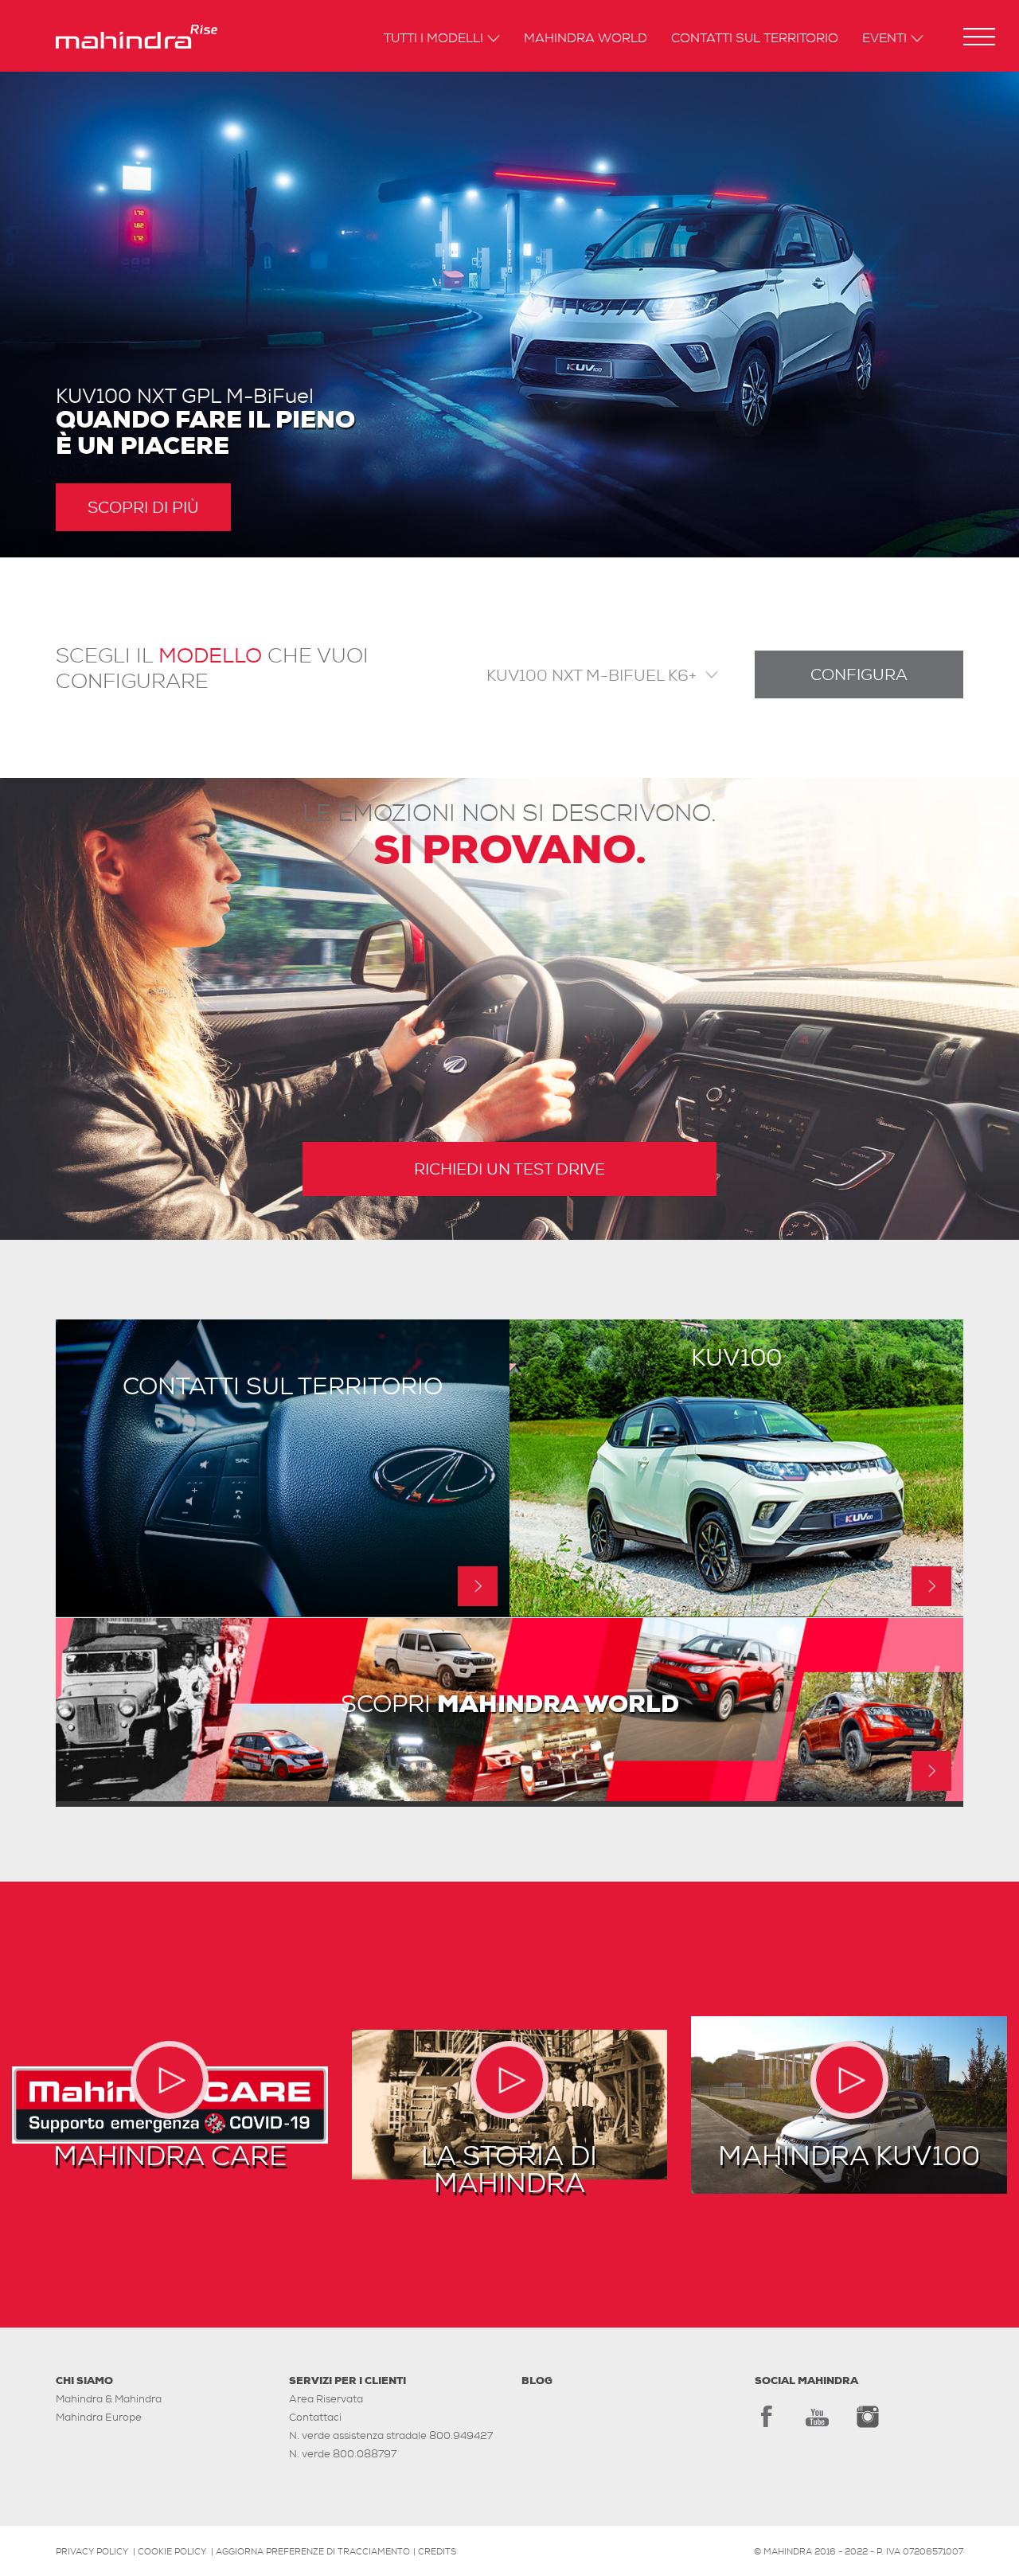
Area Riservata (326, 2399)
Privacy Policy (92, 2551)
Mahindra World (586, 39)
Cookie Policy (172, 2551)
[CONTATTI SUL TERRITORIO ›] (283, 1612)
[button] (979, 37)
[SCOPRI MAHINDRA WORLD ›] (509, 1797)
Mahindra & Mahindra (109, 2399)
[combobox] (588, 674)
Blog (537, 2381)
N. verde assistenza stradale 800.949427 (391, 2435)
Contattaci (315, 2417)
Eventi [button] (884, 39)
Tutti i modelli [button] (433, 39)
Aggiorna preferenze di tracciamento (313, 2551)
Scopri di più (143, 507)
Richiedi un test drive (509, 1169)
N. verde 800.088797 (343, 2454)
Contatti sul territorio (755, 39)
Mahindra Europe (99, 2417)
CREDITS (437, 2551)
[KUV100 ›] (736, 1612)
